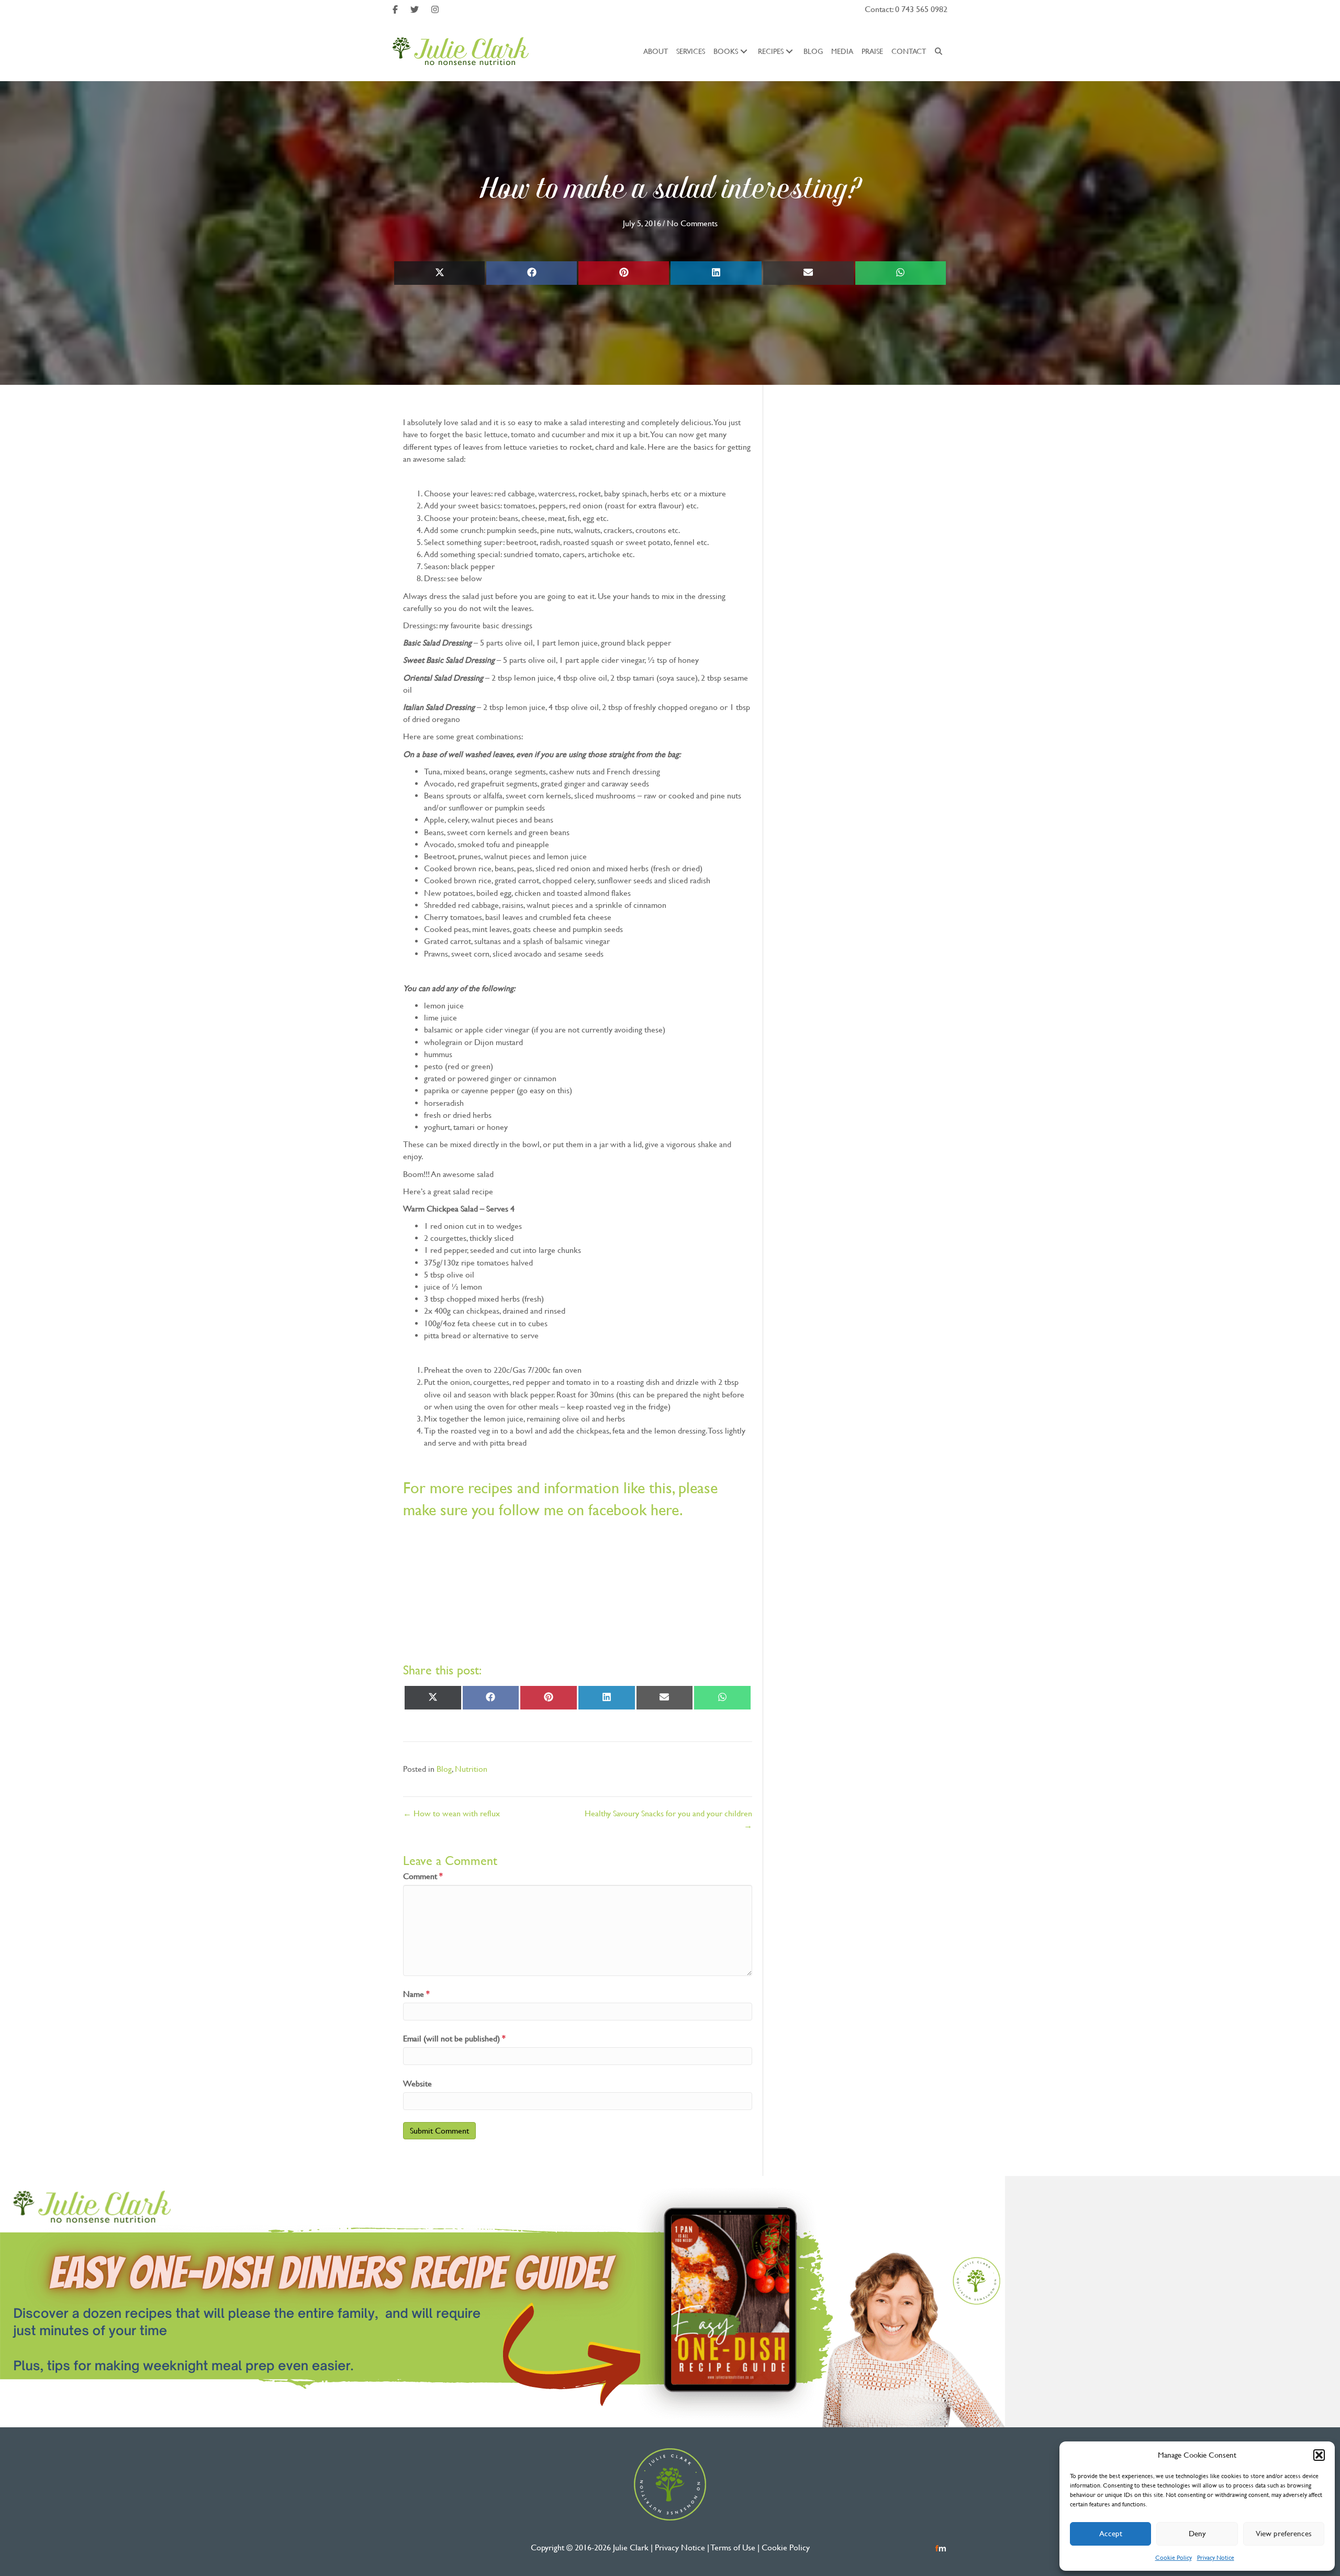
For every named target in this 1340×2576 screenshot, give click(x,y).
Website (417, 2084)
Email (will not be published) (454, 2039)
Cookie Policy (1174, 2558)
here (665, 1510)
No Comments (692, 223)
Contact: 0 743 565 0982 (906, 9)
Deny (1197, 2533)
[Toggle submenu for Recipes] (789, 51)
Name (416, 1994)
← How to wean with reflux (451, 1813)
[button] (1319, 2455)
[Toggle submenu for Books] (744, 51)
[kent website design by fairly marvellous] (941, 2547)
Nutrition (471, 1769)
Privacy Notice (1216, 2558)
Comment (423, 1876)
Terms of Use (733, 2547)
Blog (444, 1769)
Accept (1111, 2533)
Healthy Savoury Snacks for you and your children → (668, 1819)
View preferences (1284, 2533)
